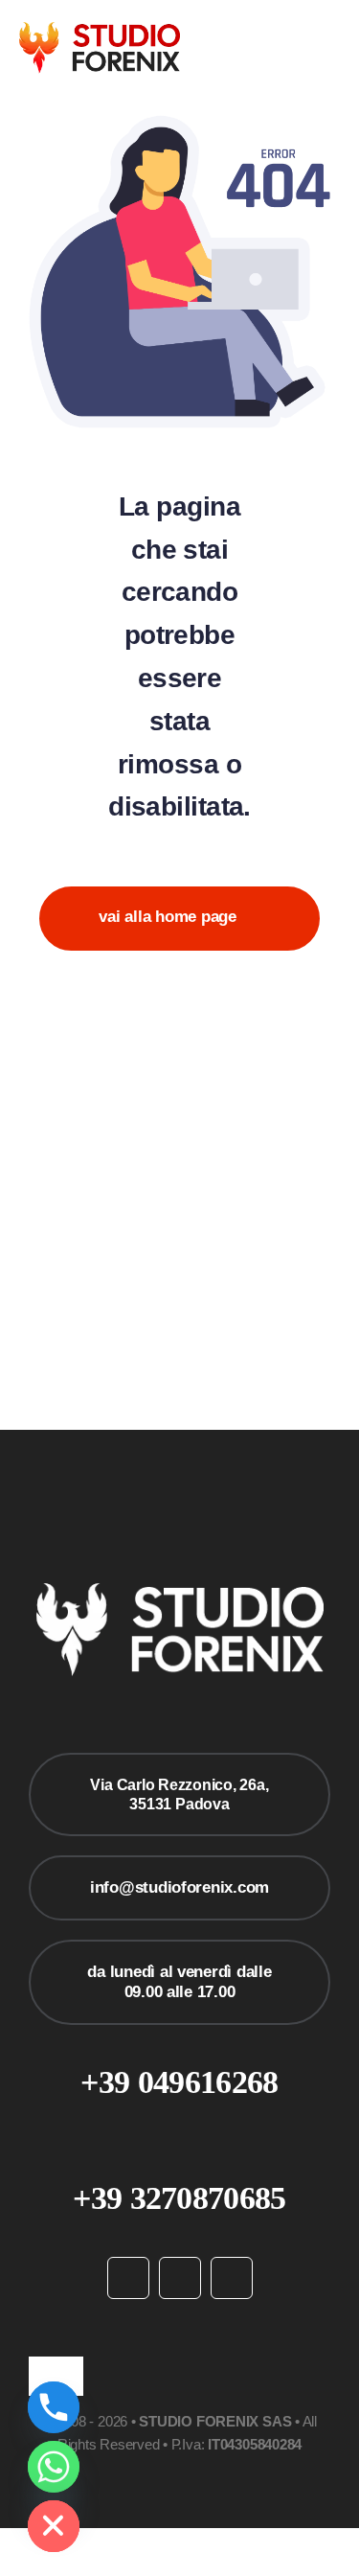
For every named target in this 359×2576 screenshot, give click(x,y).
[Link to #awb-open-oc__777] (334, 48)
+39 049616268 (179, 2082)
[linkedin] (232, 2278)
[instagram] (180, 2278)
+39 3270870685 (179, 2198)
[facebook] (128, 2278)
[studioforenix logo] (100, 30)
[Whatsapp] (54, 2467)
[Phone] (54, 2407)
